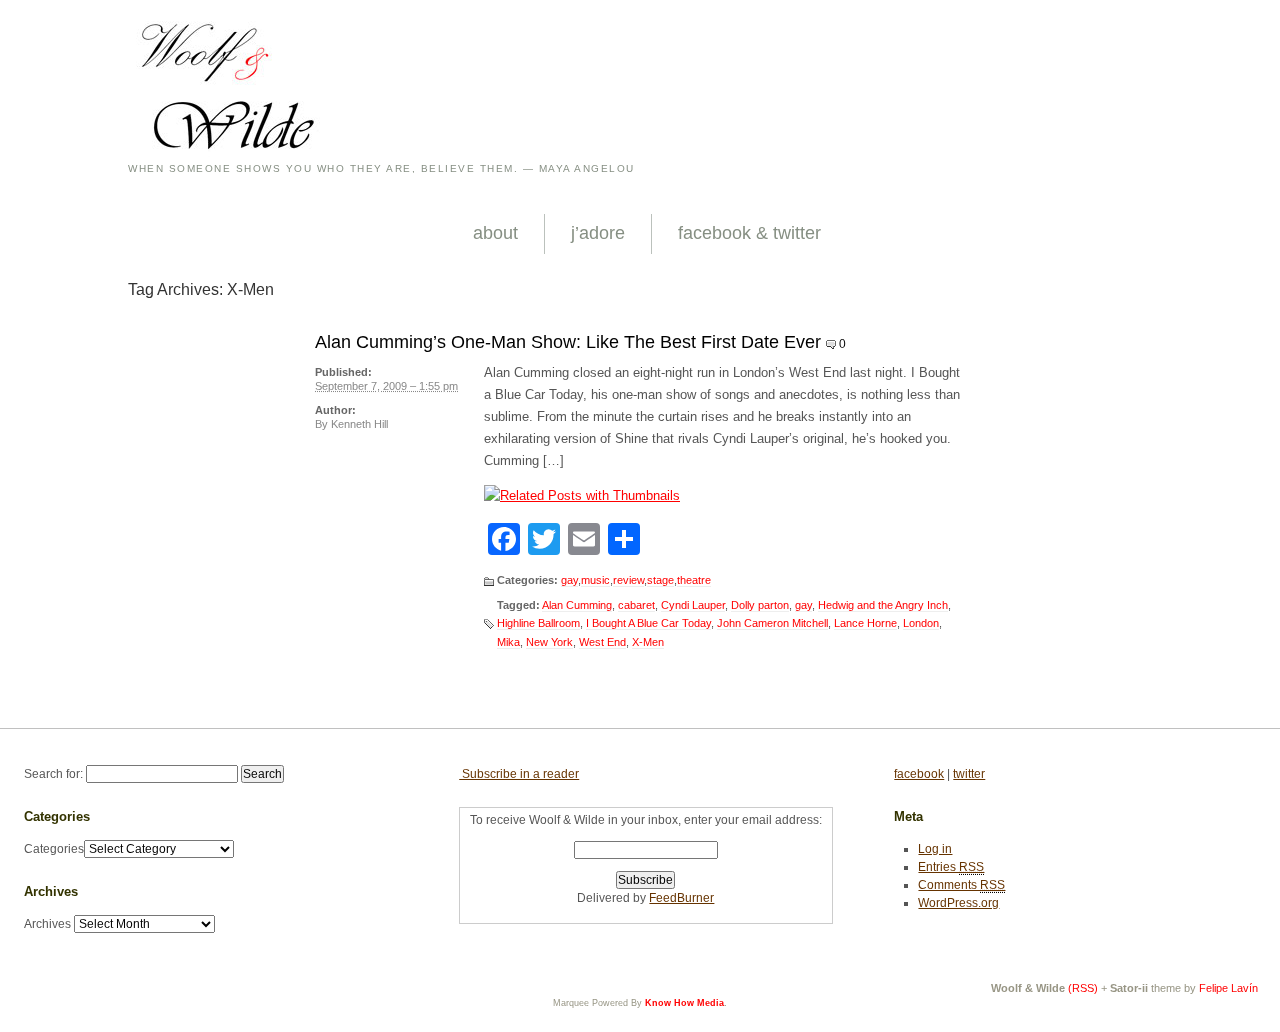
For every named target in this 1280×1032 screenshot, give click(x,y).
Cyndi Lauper (693, 605)
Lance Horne (865, 623)
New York (549, 642)
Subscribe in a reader (519, 774)
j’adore (598, 233)
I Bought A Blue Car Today (648, 623)
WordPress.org (958, 903)
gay (569, 580)
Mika (508, 642)
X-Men (648, 642)
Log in (935, 849)
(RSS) (1083, 988)
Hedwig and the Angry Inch (883, 605)
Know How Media (684, 1003)
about (495, 233)
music (595, 580)
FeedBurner (681, 898)
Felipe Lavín (1228, 988)
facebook (919, 774)
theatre (694, 580)
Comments (961, 885)
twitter (969, 774)
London (921, 623)
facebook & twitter (749, 233)
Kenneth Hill (359, 424)
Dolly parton (760, 605)
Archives (47, 924)
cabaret (636, 605)
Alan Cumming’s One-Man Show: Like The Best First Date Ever (568, 342)
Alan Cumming (577, 605)
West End (602, 642)
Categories (54, 849)
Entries (951, 867)
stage (660, 580)
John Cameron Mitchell (772, 623)
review (628, 580)
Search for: (53, 774)
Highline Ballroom (538, 623)
